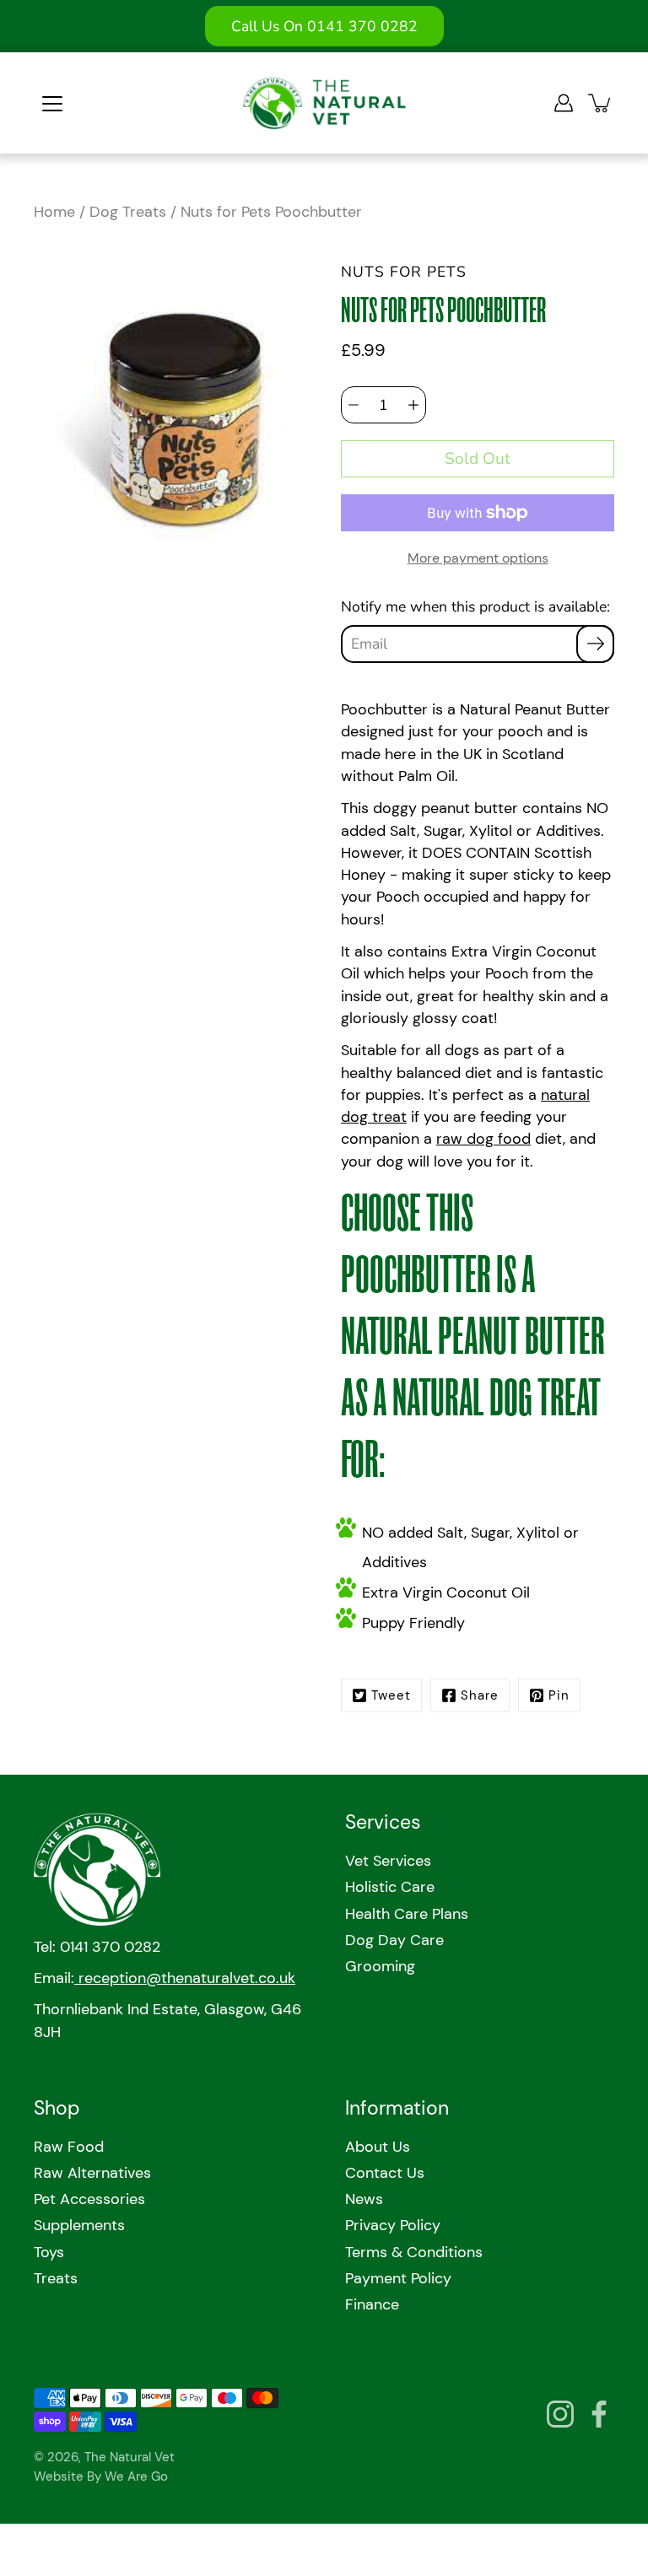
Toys (49, 2252)
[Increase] (413, 405)
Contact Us (385, 2173)
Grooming (380, 1966)
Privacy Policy (393, 2225)
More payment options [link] (478, 558)
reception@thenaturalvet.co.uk (185, 1978)
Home (54, 212)
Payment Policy (398, 2278)
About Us (378, 2147)
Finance (372, 2304)
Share (480, 1695)
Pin (559, 1695)
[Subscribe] (595, 644)
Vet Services (388, 1861)
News (364, 2199)
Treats (56, 2278)
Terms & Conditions (414, 2252)
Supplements (79, 2225)
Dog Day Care (394, 1940)
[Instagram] (560, 2414)
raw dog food (483, 1139)
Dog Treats (128, 212)
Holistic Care (390, 1887)
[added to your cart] (601, 103)
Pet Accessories (89, 2199)
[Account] (564, 103)
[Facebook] (599, 2414)
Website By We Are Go (101, 2476)
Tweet (391, 1695)
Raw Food (69, 2147)
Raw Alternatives (92, 2173)
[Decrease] (354, 405)
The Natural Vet (130, 2457)
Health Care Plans (407, 1914)
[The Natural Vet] (324, 103)
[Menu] (52, 104)
